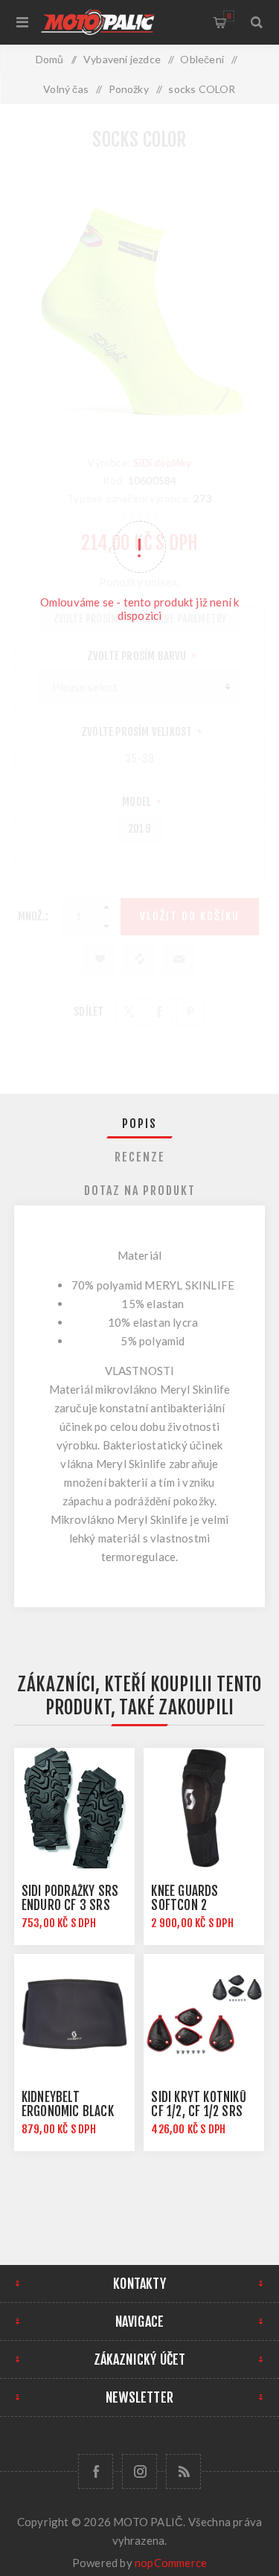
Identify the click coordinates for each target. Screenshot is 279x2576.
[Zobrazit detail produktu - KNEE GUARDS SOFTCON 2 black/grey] (204, 1808)
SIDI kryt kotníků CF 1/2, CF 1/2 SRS (198, 2104)
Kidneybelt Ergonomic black (68, 2104)
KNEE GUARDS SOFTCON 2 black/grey (185, 1905)
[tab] (140, 1124)
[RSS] (183, 2471)
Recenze (140, 1157)
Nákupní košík (229, 16)
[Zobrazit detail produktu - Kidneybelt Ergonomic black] (74, 2014)
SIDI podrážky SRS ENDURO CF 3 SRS (70, 1898)
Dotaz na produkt (140, 1191)
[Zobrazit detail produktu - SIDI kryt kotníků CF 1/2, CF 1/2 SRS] (204, 2014)
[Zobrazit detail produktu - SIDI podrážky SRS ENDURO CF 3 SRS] (74, 1808)
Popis (139, 1124)
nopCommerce (171, 2563)
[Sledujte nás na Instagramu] (139, 2471)
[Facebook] (96, 2471)
